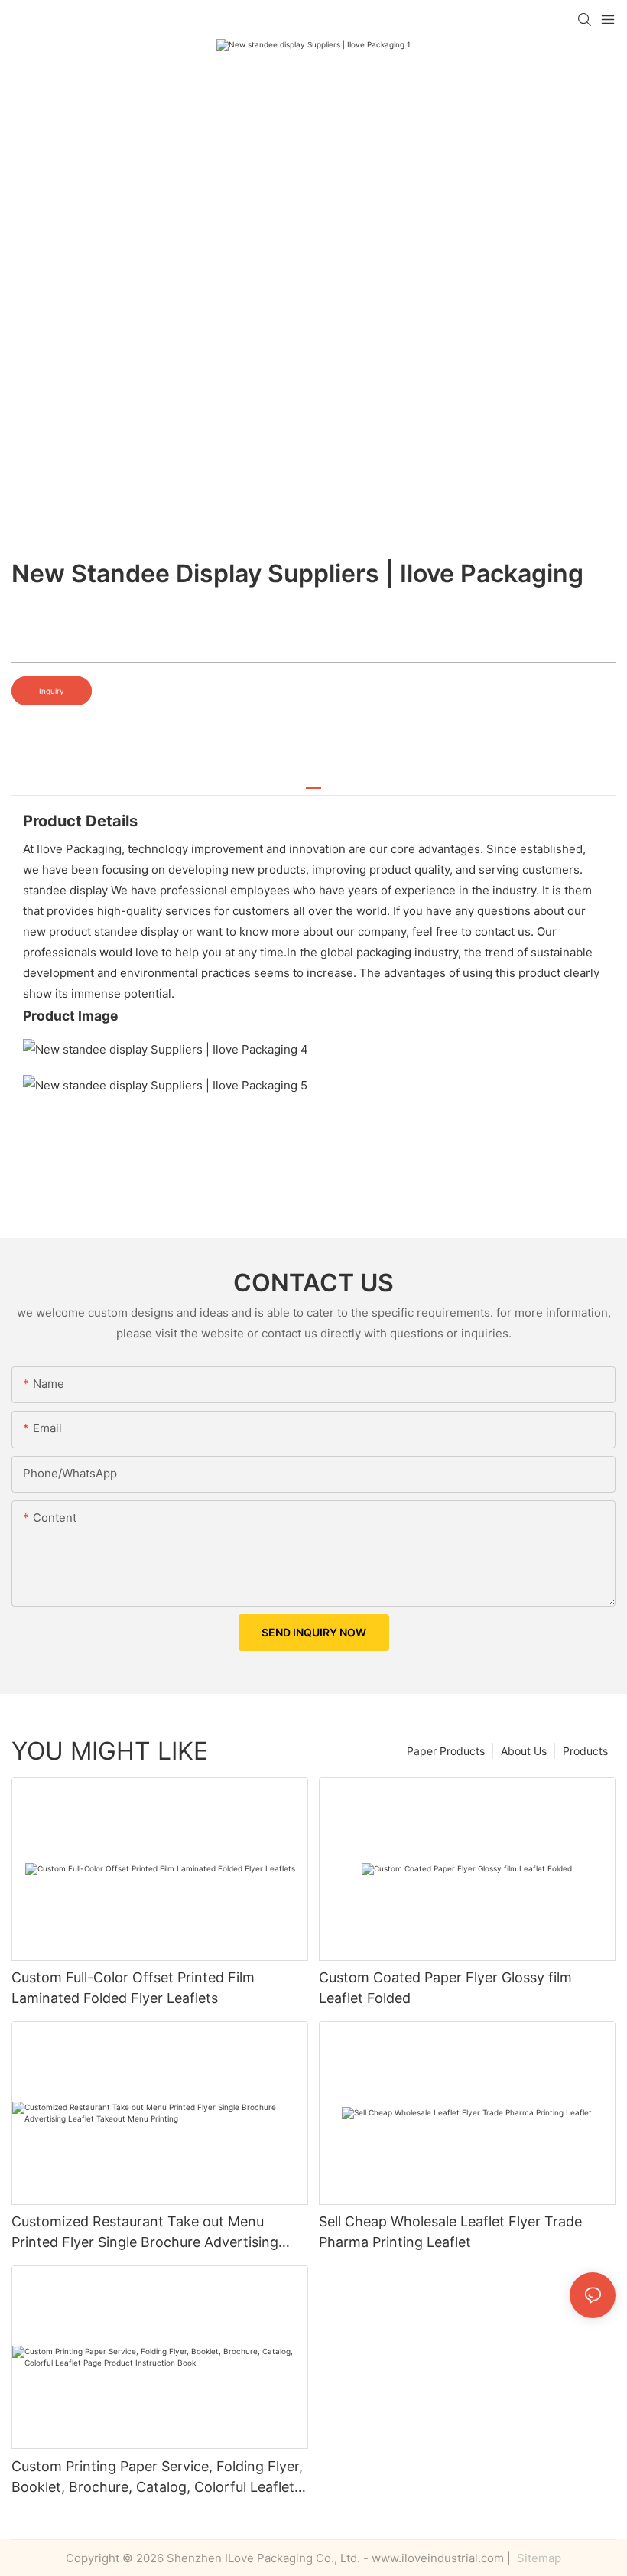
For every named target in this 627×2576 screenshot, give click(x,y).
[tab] (313, 782)
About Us (524, 1751)
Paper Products (446, 1751)
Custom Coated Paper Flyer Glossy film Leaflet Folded (445, 1988)
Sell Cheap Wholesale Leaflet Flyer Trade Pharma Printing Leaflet (450, 2232)
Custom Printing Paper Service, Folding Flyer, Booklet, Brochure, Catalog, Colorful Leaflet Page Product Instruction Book (157, 2478)
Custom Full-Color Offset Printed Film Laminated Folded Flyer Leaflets (133, 1988)
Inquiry (52, 691)
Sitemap (538, 2558)
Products (585, 1751)
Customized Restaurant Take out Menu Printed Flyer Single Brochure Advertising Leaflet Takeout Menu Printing (145, 2233)
